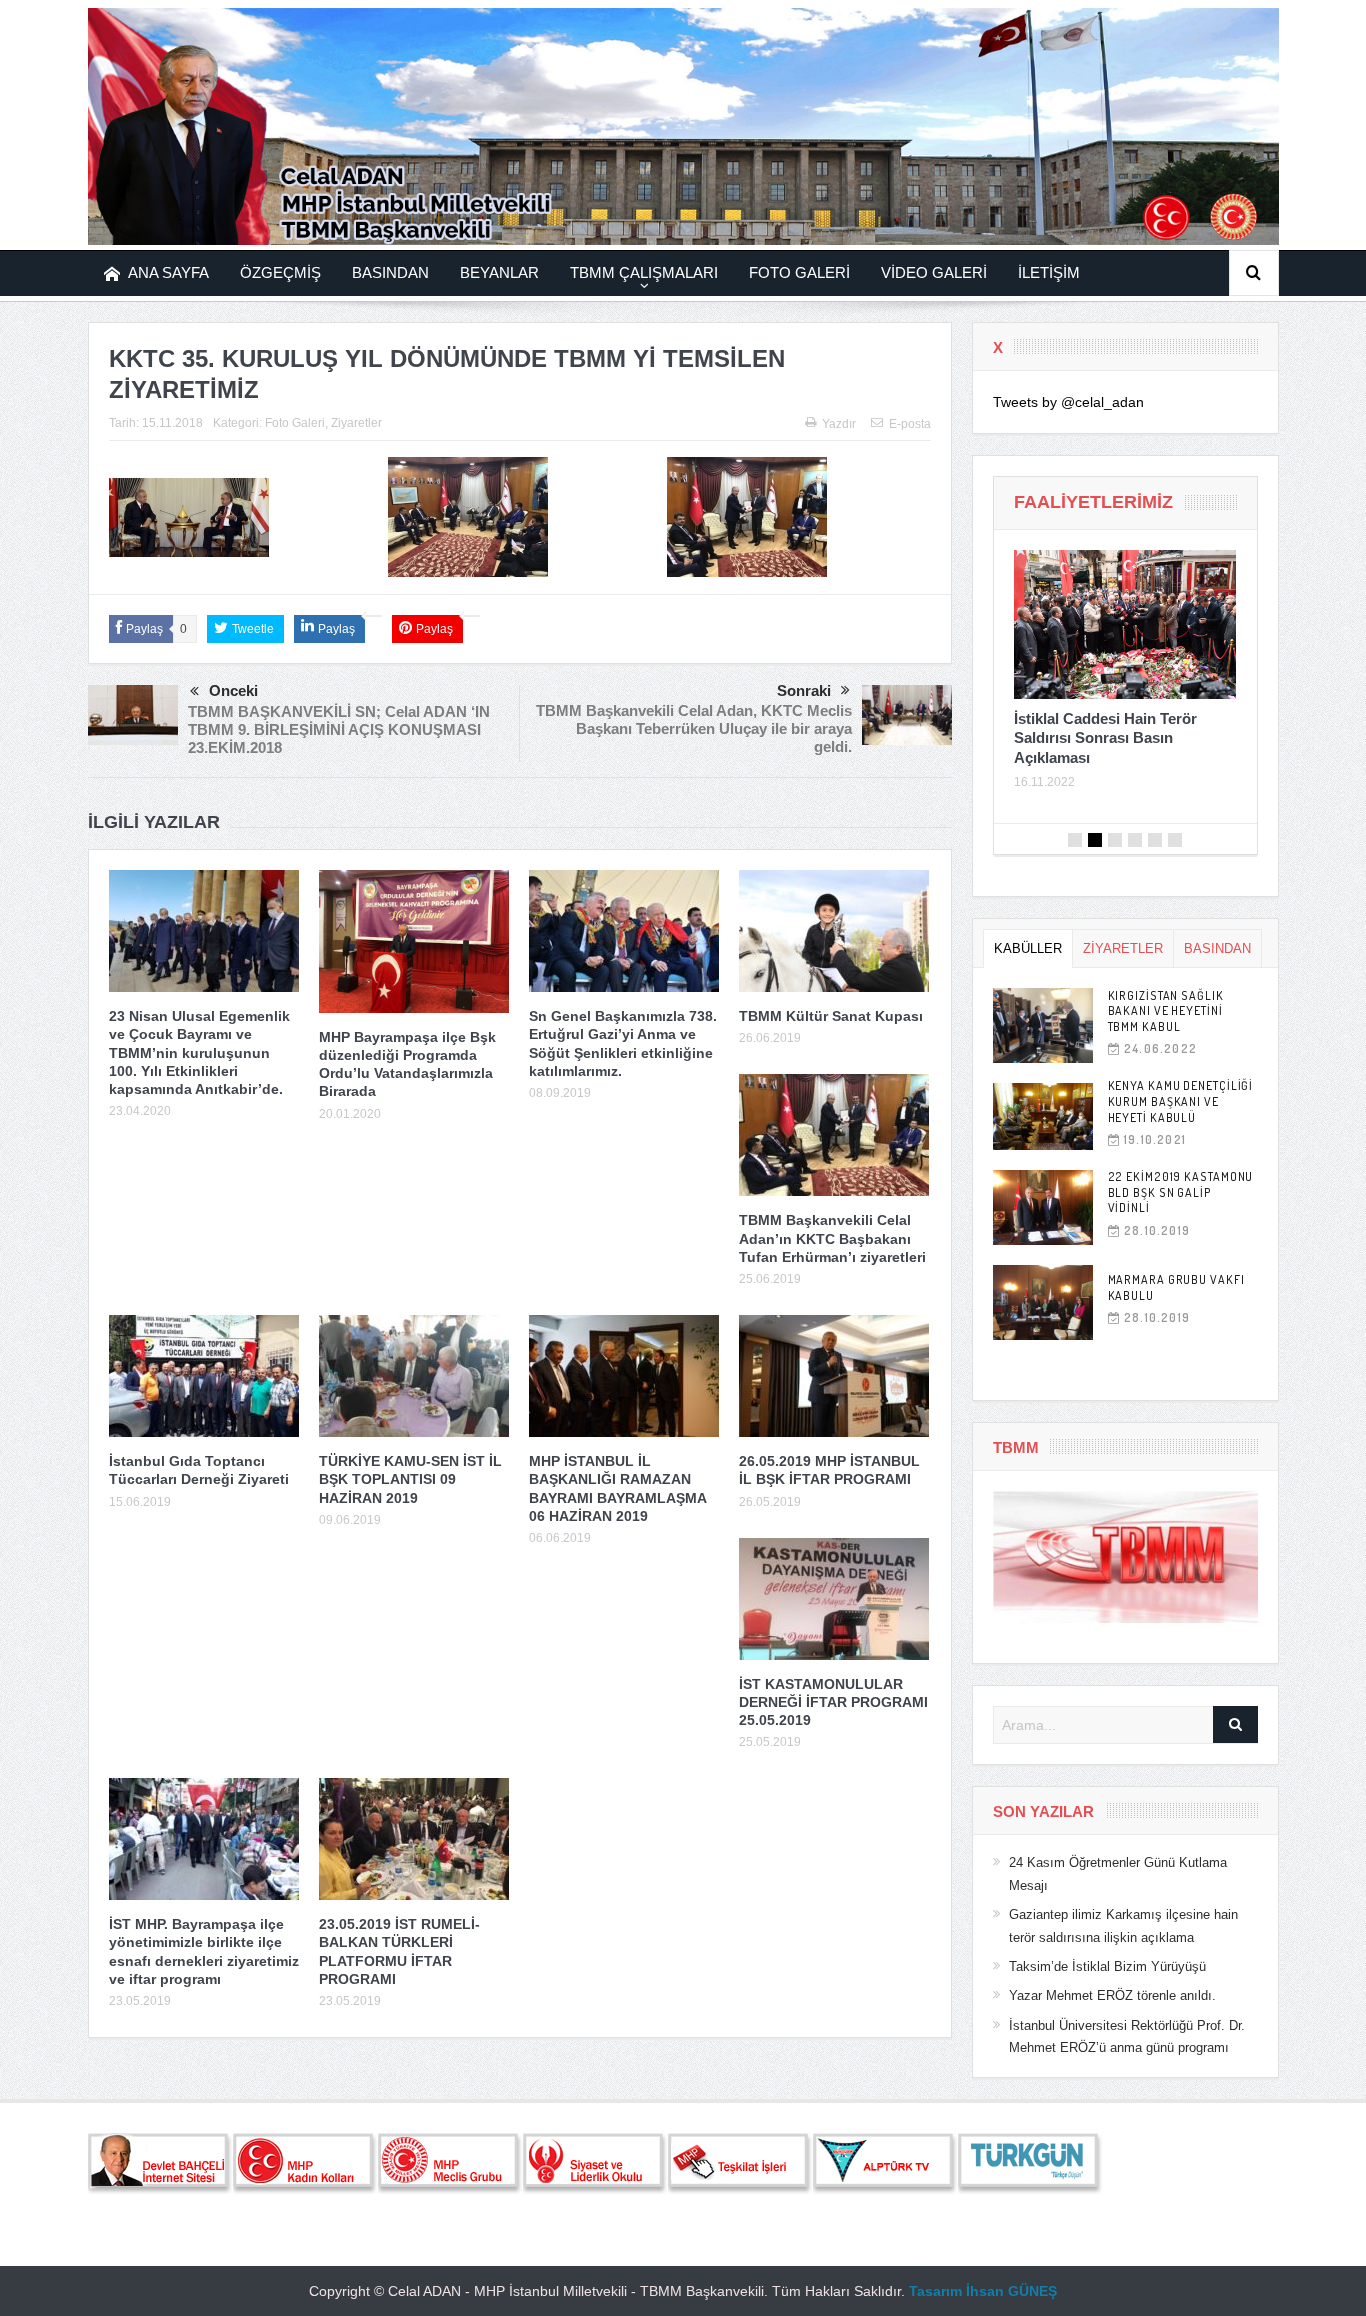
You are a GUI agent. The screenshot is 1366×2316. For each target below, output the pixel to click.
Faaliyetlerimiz (1093, 502)
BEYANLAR (499, 272)
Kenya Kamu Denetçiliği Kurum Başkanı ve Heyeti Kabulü (1181, 1101)
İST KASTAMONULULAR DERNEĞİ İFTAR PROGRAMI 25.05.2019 (833, 1702)
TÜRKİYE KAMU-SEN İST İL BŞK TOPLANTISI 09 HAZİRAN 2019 (410, 1479)
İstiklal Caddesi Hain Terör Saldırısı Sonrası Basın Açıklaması (1105, 738)
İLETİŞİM (1049, 272)
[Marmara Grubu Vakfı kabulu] (1043, 1302)
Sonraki (804, 690)
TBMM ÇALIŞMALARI (644, 272)
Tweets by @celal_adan (1068, 402)
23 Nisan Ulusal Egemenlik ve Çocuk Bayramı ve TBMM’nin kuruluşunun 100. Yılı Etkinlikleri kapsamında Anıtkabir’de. (199, 1052)
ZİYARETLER (1123, 948)
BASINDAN (390, 272)
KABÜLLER (1028, 948)
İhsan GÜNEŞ (1011, 2291)
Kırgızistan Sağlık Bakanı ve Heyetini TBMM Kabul (1166, 1011)
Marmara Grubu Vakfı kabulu (1176, 1287)
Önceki (233, 690)
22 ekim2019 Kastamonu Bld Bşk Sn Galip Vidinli (1181, 1192)
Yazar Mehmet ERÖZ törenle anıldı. (1112, 1995)
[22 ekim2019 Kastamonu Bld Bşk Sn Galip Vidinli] (1043, 1207)
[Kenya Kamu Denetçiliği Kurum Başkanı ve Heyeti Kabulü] (1043, 1116)
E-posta (910, 424)
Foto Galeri (295, 423)
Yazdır (839, 424)
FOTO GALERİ (799, 272)
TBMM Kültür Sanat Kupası (831, 1016)
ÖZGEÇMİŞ (280, 272)
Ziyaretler (356, 423)
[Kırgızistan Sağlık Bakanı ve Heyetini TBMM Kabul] (1043, 1025)
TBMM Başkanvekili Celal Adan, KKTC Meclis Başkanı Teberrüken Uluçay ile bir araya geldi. (694, 728)
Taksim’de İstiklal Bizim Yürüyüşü (1107, 1966)
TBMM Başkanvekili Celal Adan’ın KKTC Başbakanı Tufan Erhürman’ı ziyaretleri (832, 1238)
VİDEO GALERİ (934, 272)
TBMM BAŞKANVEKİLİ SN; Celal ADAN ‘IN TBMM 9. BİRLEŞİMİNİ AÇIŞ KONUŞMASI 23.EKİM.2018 (339, 729)
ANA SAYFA (168, 272)
